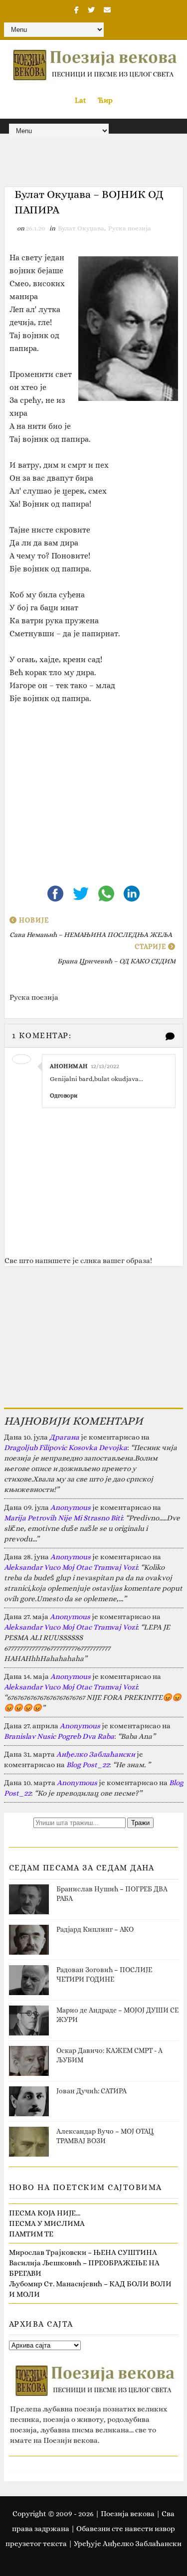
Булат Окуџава (81, 228)
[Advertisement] (94, 793)
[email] (107, 10)
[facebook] (77, 10)
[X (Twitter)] (82, 893)
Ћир (105, 100)
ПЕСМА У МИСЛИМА (47, 2223)
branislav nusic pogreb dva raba (59, 1736)
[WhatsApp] (107, 893)
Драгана (64, 1437)
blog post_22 (88, 1765)
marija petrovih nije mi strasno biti (63, 1518)
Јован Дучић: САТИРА (92, 2091)
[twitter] (91, 10)
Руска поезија (130, 228)
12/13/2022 (105, 1066)
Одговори (64, 1096)
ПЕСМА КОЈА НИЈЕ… (45, 2213)
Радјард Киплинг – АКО (95, 1929)
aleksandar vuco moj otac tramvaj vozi (71, 1567)
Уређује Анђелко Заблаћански (128, 2544)
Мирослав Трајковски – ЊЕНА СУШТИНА (83, 2252)
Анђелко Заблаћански (96, 1754)
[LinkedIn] (132, 893)
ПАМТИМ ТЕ (31, 2234)
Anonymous (71, 1507)
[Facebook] (56, 893)
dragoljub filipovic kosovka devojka (66, 1448)
